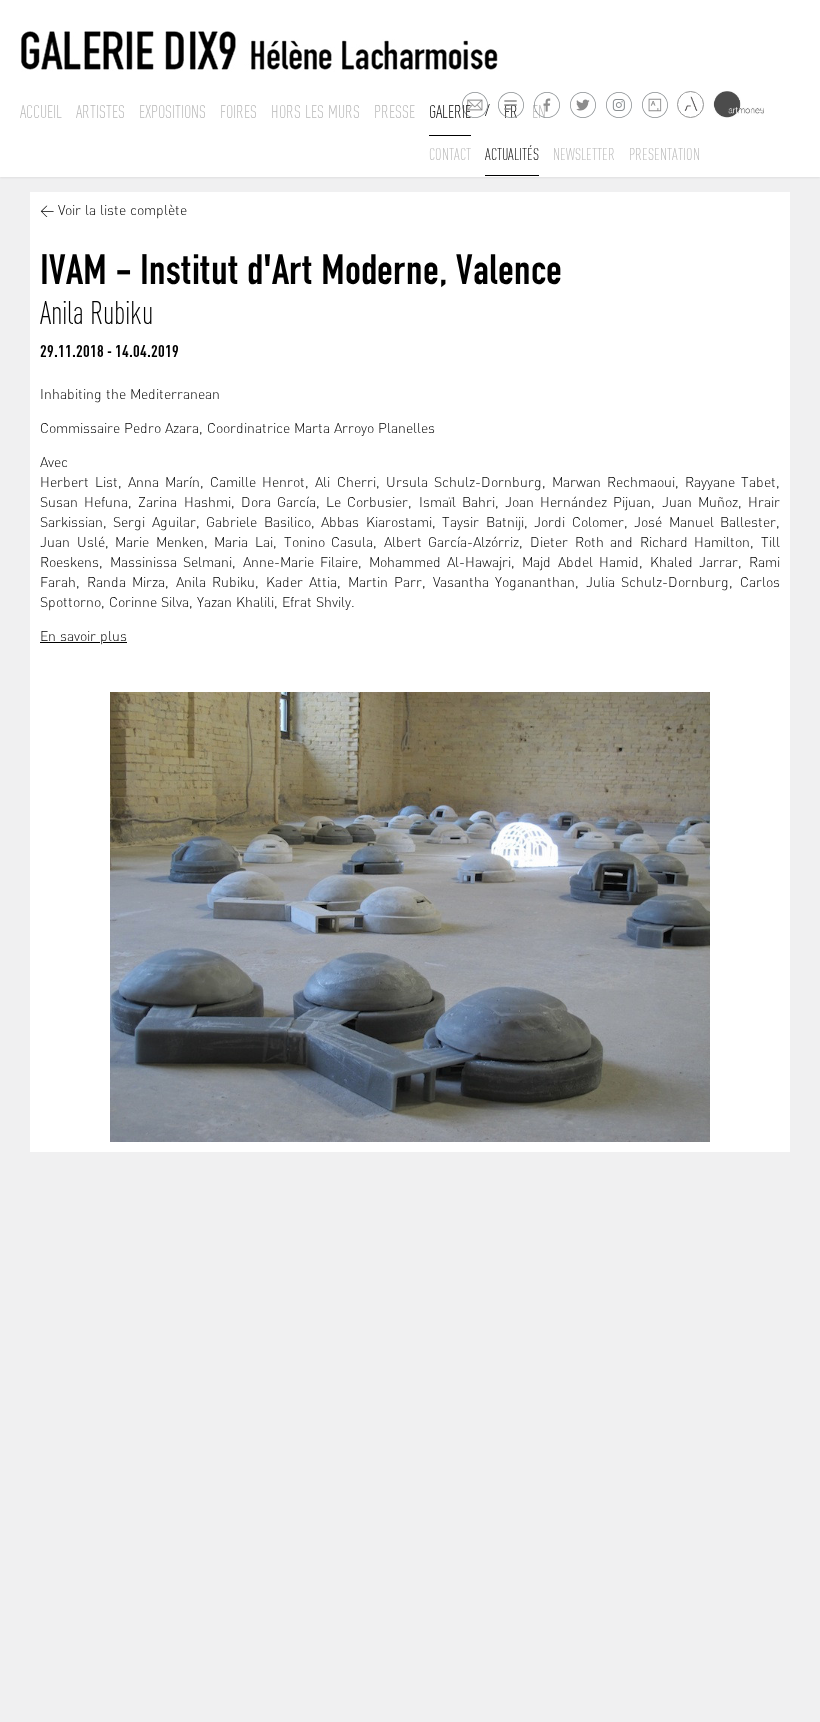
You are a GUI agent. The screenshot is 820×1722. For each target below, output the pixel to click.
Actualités (512, 154)
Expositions (172, 112)
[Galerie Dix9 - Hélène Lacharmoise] (260, 51)
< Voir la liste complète (113, 211)
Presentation (664, 154)
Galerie (450, 112)
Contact (450, 154)
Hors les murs (315, 112)
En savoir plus (83, 637)
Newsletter (584, 154)
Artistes (100, 112)
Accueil (41, 112)
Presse (394, 112)
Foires (238, 112)
